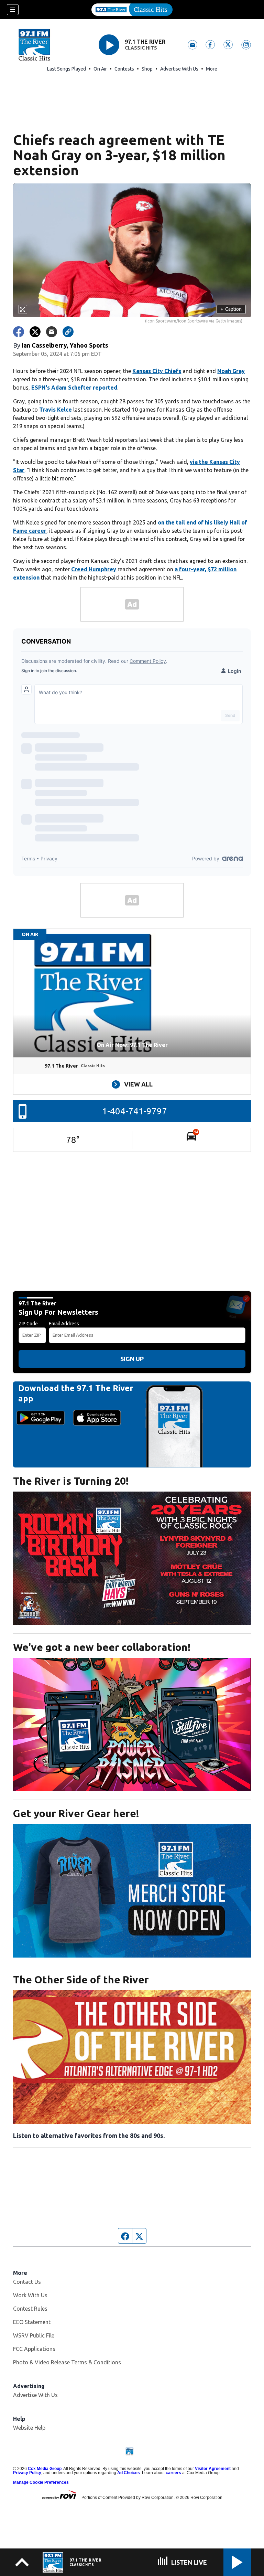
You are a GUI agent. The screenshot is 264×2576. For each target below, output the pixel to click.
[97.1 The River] (132, 10)
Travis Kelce (56, 410)
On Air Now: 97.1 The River (132, 1045)
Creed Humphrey (94, 569)
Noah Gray (231, 371)
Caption (231, 309)
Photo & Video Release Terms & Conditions (67, 2362)
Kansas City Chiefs (157, 371)
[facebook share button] (19, 332)
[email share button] (52, 332)
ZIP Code (28, 1324)
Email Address (64, 1324)
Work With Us (30, 2295)
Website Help (29, 2428)
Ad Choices (129, 2473)
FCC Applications (34, 2349)
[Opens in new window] (132, 1558)
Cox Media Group (45, 2469)
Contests (124, 69)
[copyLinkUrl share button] (68, 332)
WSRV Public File (34, 2335)
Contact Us (27, 2282)
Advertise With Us (179, 69)
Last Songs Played (67, 69)
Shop (147, 69)
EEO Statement (32, 2322)
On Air (100, 69)
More (212, 69)
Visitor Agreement (213, 2469)
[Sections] (13, 10)
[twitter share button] (35, 332)
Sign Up (132, 1359)
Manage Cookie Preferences (41, 2482)
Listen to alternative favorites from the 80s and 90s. (89, 2135)
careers (173, 2473)
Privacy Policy (27, 2473)
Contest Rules (30, 2309)
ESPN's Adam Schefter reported (74, 388)
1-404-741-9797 (135, 1111)
